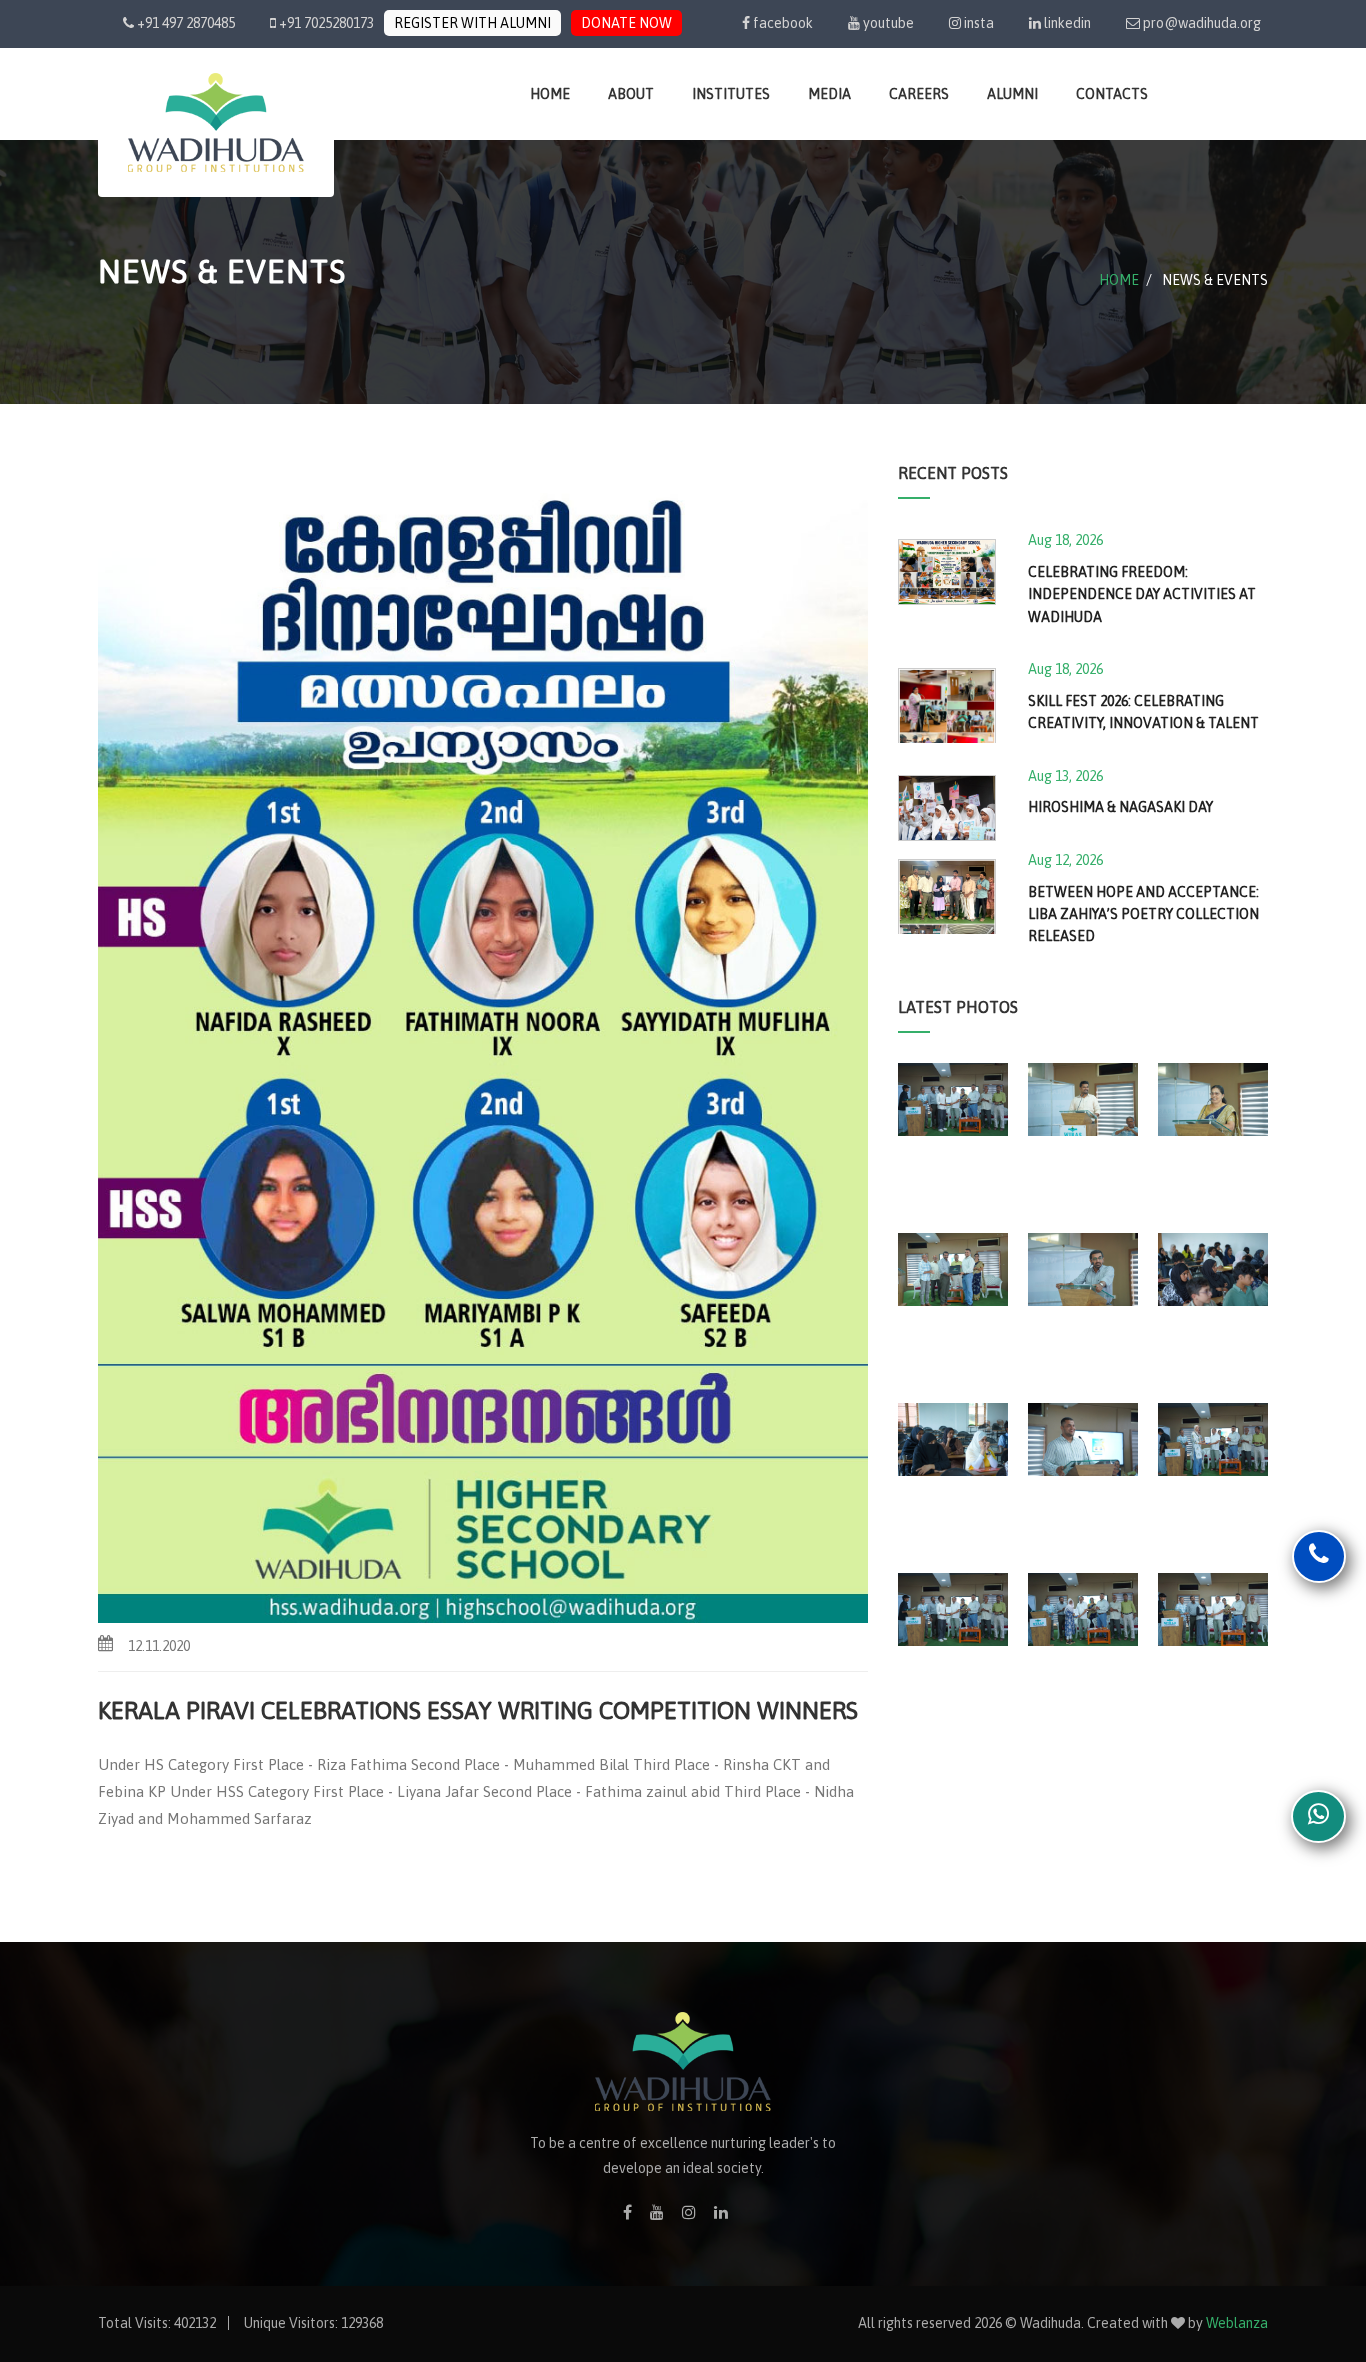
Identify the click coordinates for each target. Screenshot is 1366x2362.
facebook (781, 23)
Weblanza (1237, 2323)
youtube (887, 23)
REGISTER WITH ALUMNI (472, 23)
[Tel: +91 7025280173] (1319, 1558)
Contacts (1112, 94)
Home (550, 94)
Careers (919, 94)
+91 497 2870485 (184, 23)
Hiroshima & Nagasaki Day (1120, 807)
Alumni (1012, 94)
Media (829, 94)
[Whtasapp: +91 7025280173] (1318, 1818)
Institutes (731, 94)
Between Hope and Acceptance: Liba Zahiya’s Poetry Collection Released (1143, 914)
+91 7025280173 (325, 23)
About (631, 94)
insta (977, 23)
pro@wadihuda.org (1202, 23)
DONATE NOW (626, 23)
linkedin (1066, 23)
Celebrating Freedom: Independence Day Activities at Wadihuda (1142, 594)
